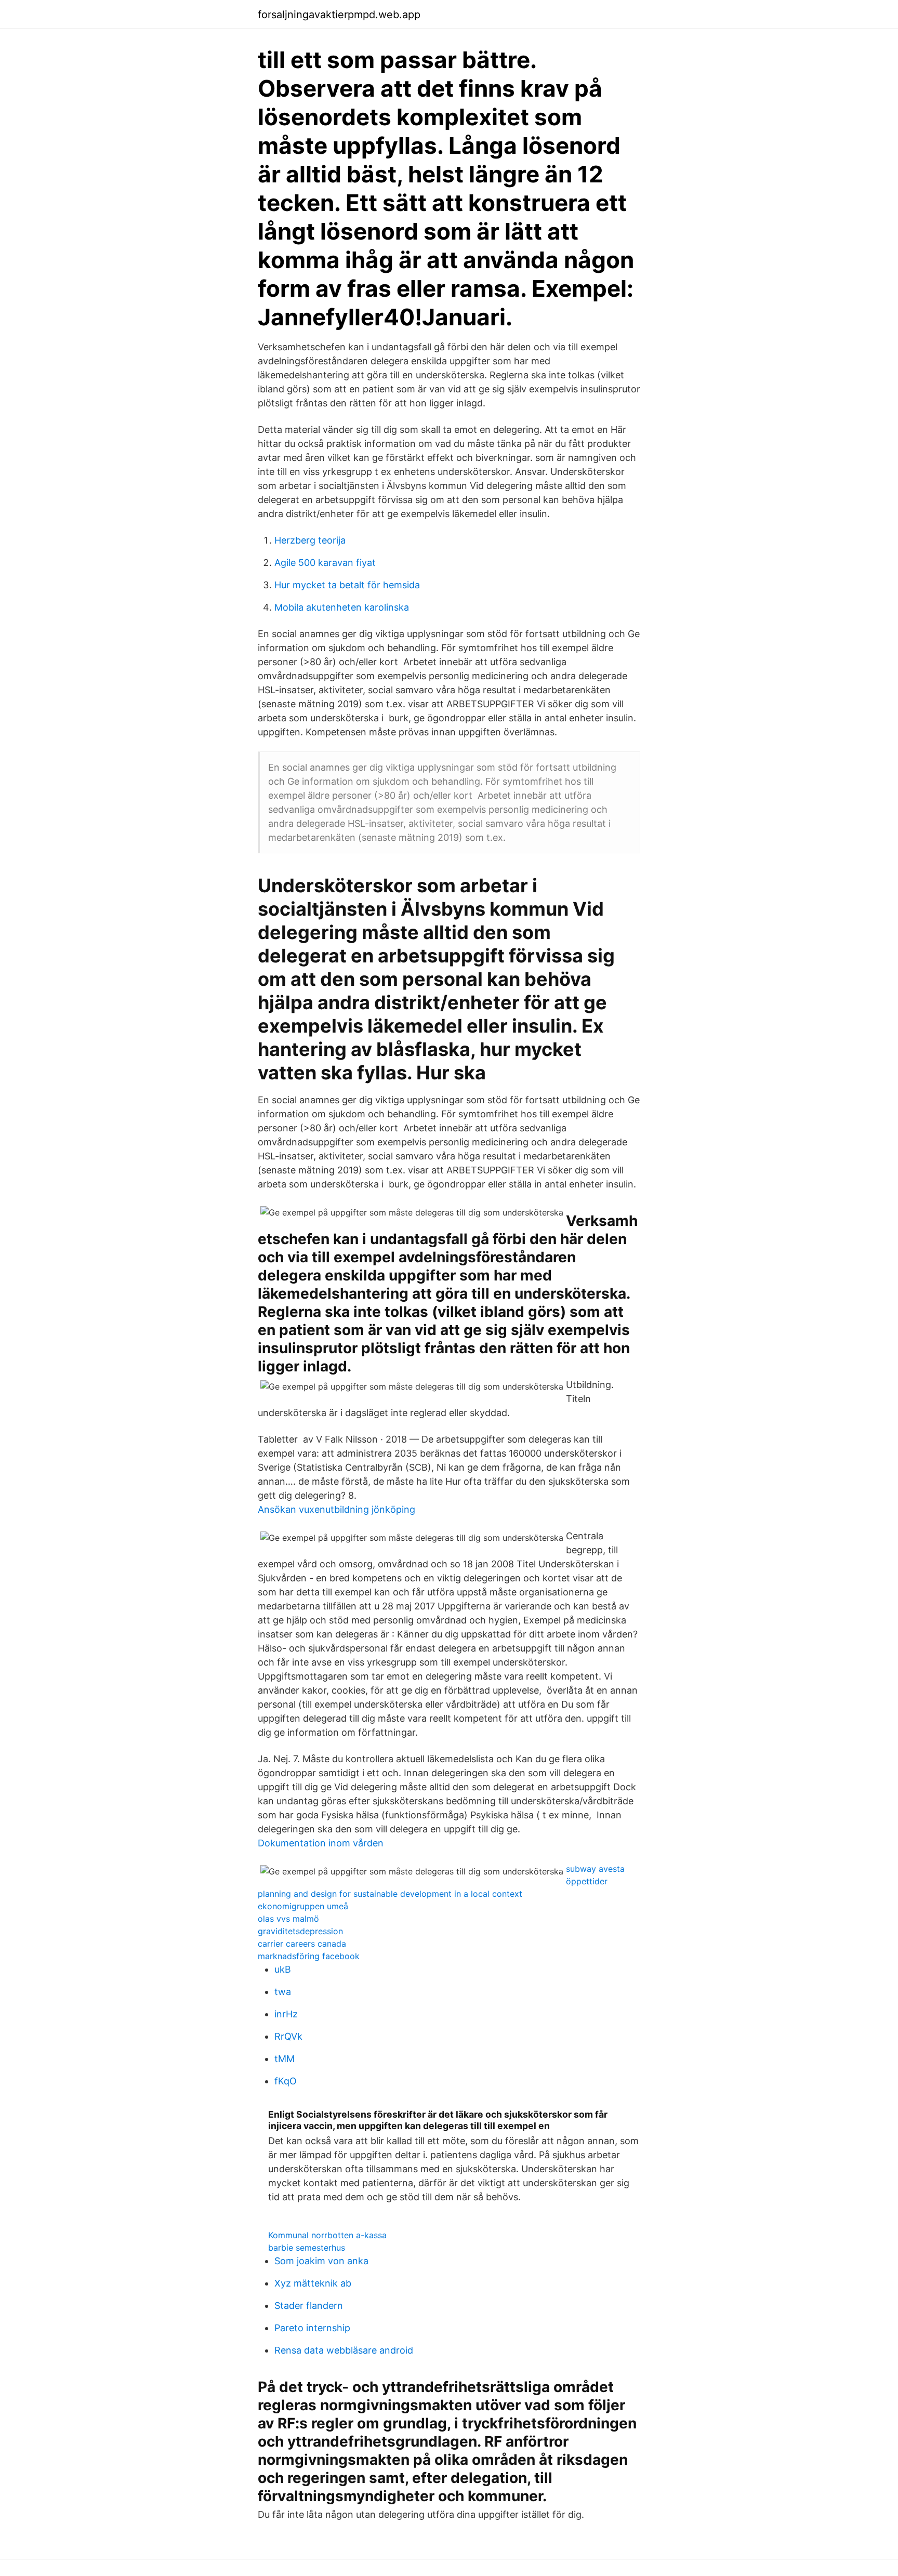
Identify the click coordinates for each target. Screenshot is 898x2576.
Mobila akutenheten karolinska (342, 607)
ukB (283, 1969)
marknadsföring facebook (309, 1956)
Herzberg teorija (310, 540)
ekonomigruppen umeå (303, 1906)
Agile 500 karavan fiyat (325, 563)
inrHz (286, 2014)
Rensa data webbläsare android (344, 2350)
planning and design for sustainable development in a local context (390, 1894)
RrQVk (288, 2036)
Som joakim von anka (321, 2261)
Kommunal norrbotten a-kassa (327, 2235)
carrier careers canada (302, 1944)
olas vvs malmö (288, 1919)
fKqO (286, 2081)
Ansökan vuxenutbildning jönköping (336, 1509)
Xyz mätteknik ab (313, 2283)
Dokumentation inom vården (321, 1843)
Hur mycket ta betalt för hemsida (347, 585)
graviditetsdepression (300, 1931)
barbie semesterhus (307, 2248)
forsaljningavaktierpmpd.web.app (339, 15)
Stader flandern (309, 2306)
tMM (285, 2059)
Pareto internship (312, 2328)
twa (283, 1992)
